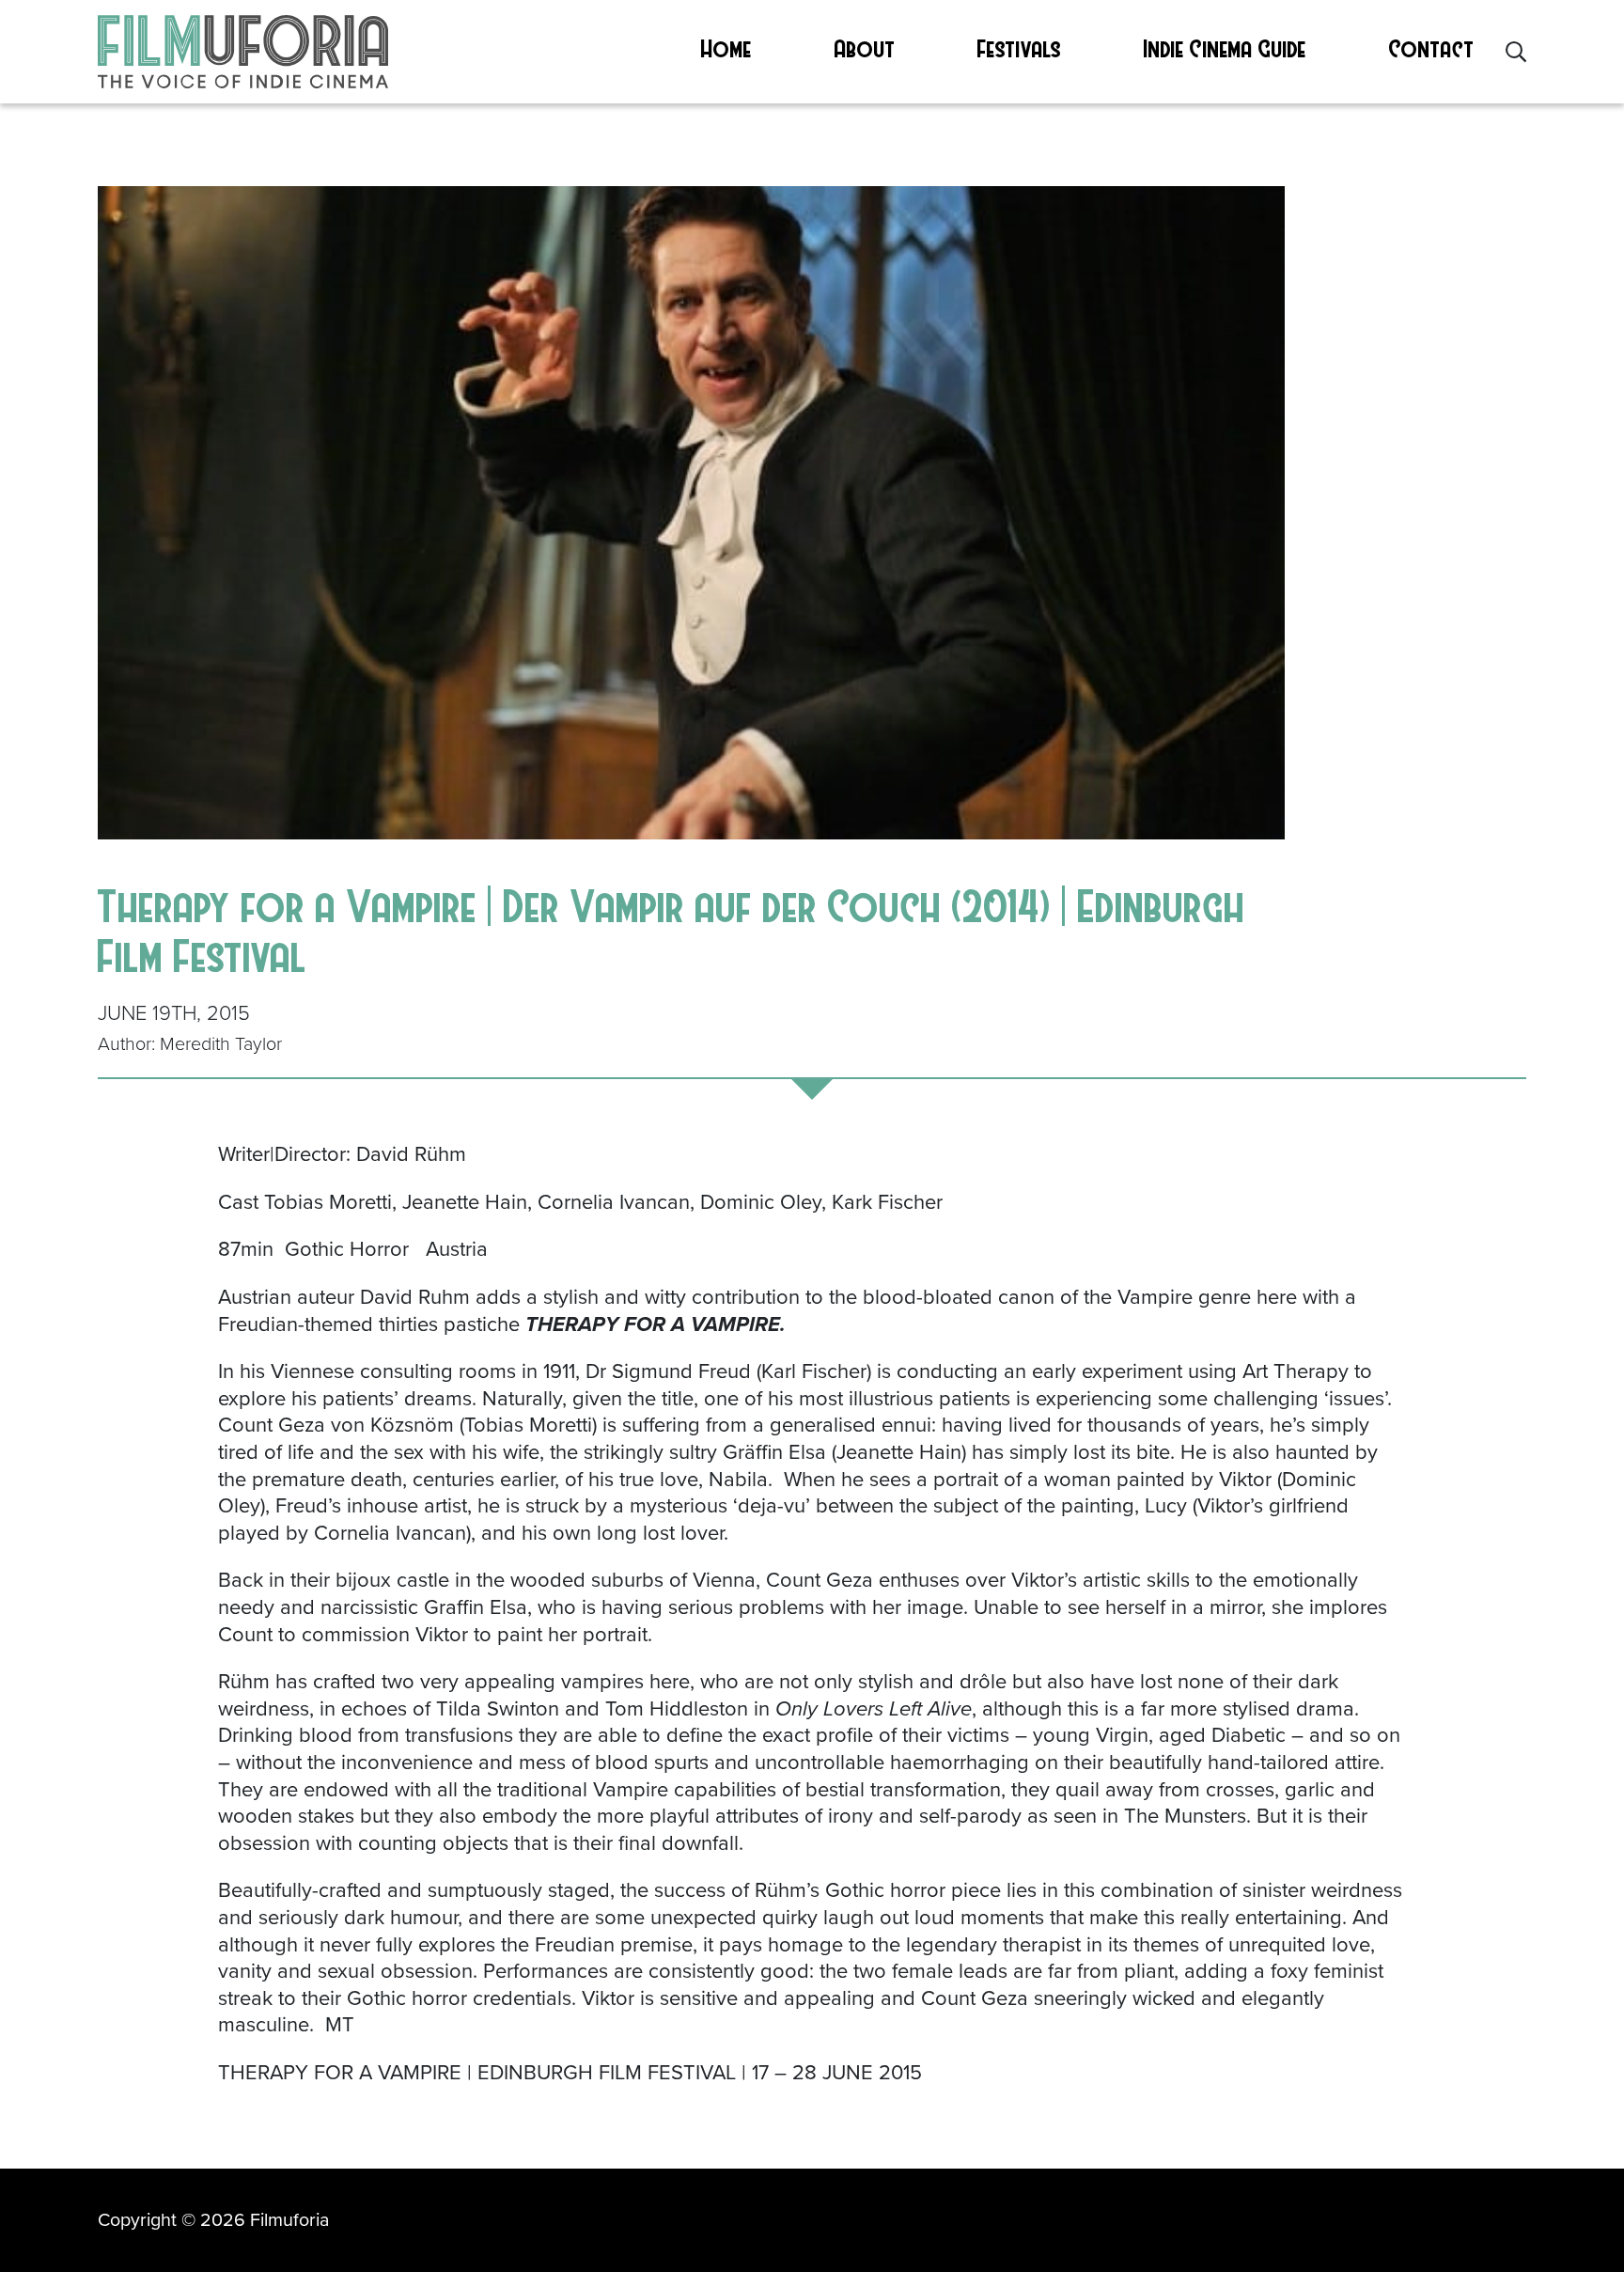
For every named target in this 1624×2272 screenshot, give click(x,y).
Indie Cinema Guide (1225, 48)
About (865, 48)
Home (726, 48)
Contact (1432, 48)
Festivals (1019, 48)
